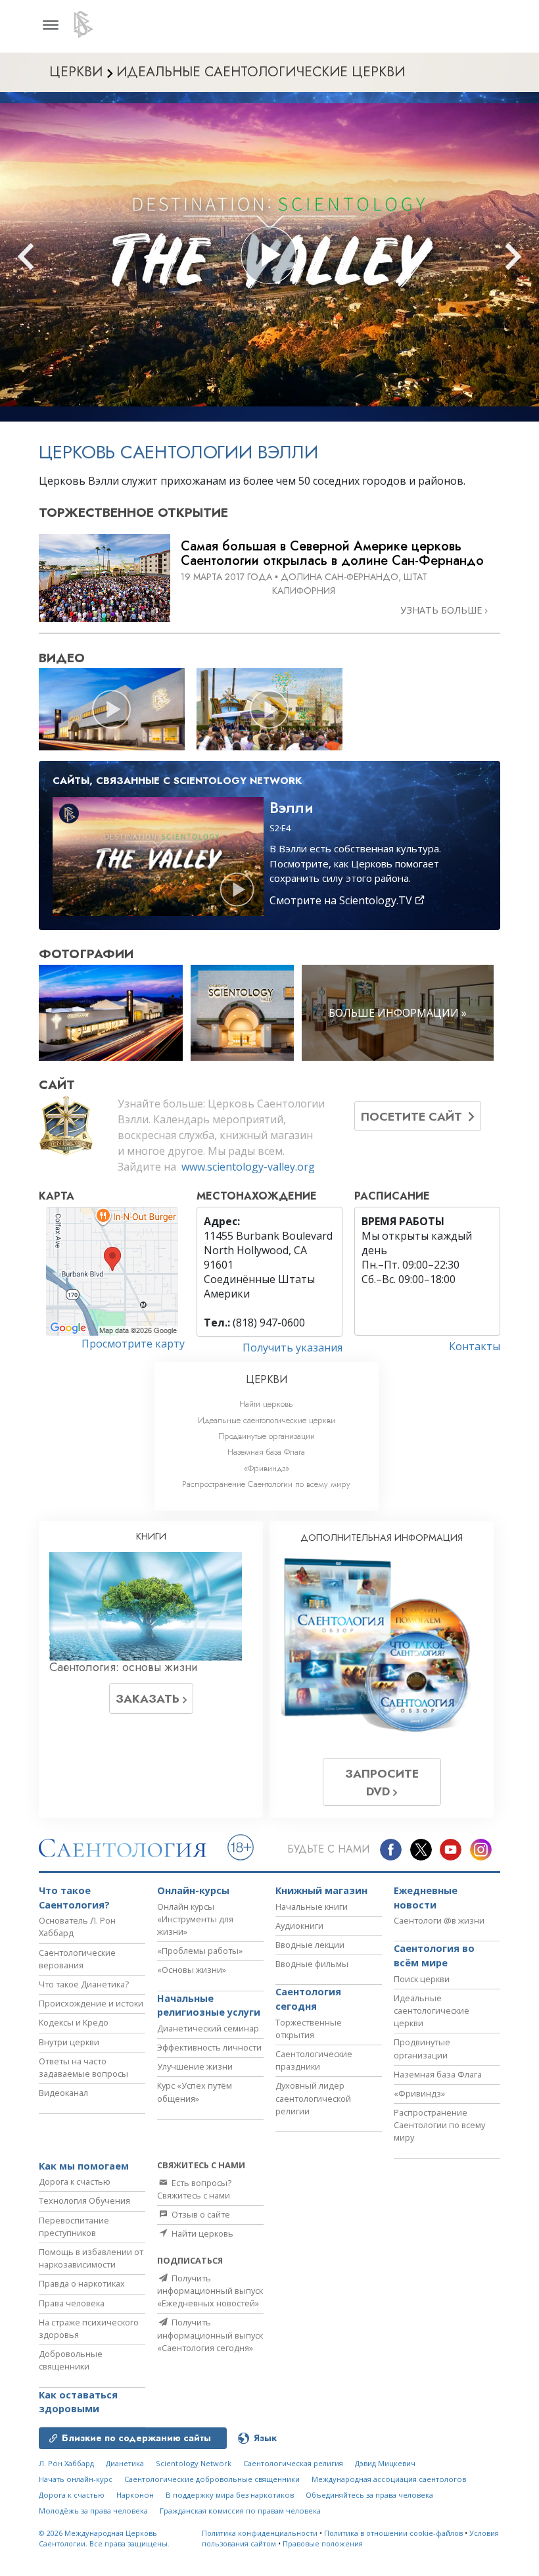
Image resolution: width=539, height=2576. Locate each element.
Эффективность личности (209, 2047)
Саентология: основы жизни (124, 1667)
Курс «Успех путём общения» (195, 2092)
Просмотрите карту (133, 1344)
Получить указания (293, 1348)
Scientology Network (194, 2463)
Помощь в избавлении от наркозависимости (91, 2258)
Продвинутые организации (267, 1436)
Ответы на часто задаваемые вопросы (83, 2067)
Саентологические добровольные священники (212, 2479)
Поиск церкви (422, 1979)
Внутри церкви (69, 2042)
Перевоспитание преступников (74, 2226)
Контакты (475, 1346)
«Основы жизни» (192, 1970)
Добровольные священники (71, 2360)
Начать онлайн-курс (76, 2479)
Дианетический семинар (208, 2028)
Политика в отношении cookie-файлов (393, 2533)
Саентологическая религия (293, 2463)
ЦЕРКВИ (267, 1379)
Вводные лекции (310, 1945)
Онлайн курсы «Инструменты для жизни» (195, 1919)
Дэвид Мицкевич (385, 2463)
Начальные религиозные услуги (209, 2005)
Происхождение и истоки (91, 2003)
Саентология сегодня (308, 1999)
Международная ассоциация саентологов (389, 2479)
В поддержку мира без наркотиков (230, 2495)
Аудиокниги (299, 1926)
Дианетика (125, 2463)
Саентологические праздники (314, 2060)
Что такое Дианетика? (84, 1984)
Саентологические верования (77, 1959)
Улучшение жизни (195, 2066)
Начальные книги (312, 1907)
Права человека (72, 2303)
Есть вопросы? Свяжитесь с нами (194, 2189)
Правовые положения (323, 2543)
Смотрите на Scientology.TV (342, 900)
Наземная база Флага (266, 1452)
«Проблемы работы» (200, 1951)
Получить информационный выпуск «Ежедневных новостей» (210, 2291)
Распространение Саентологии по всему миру (266, 1484)
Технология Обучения (84, 2200)
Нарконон (135, 2495)
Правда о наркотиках (82, 2283)
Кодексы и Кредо (74, 2022)
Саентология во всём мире (434, 1956)
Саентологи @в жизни (439, 1920)
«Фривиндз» (267, 1468)
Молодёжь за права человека (93, 2511)
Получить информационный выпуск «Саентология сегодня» (210, 2335)
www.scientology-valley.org (248, 1167)
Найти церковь (266, 1404)
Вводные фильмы (312, 1964)
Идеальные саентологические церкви (267, 1420)
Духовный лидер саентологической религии (313, 2098)
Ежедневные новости (426, 1898)
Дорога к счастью (75, 2181)
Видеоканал (63, 2093)
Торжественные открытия (309, 2029)
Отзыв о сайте (200, 2214)
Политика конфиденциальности (260, 2533)
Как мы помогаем (84, 2166)
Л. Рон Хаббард (66, 2463)
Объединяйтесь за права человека (369, 2495)
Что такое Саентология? (74, 1898)
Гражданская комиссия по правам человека (240, 2511)
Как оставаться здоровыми (78, 2402)
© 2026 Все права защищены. (104, 2539)
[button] (49, 257)
